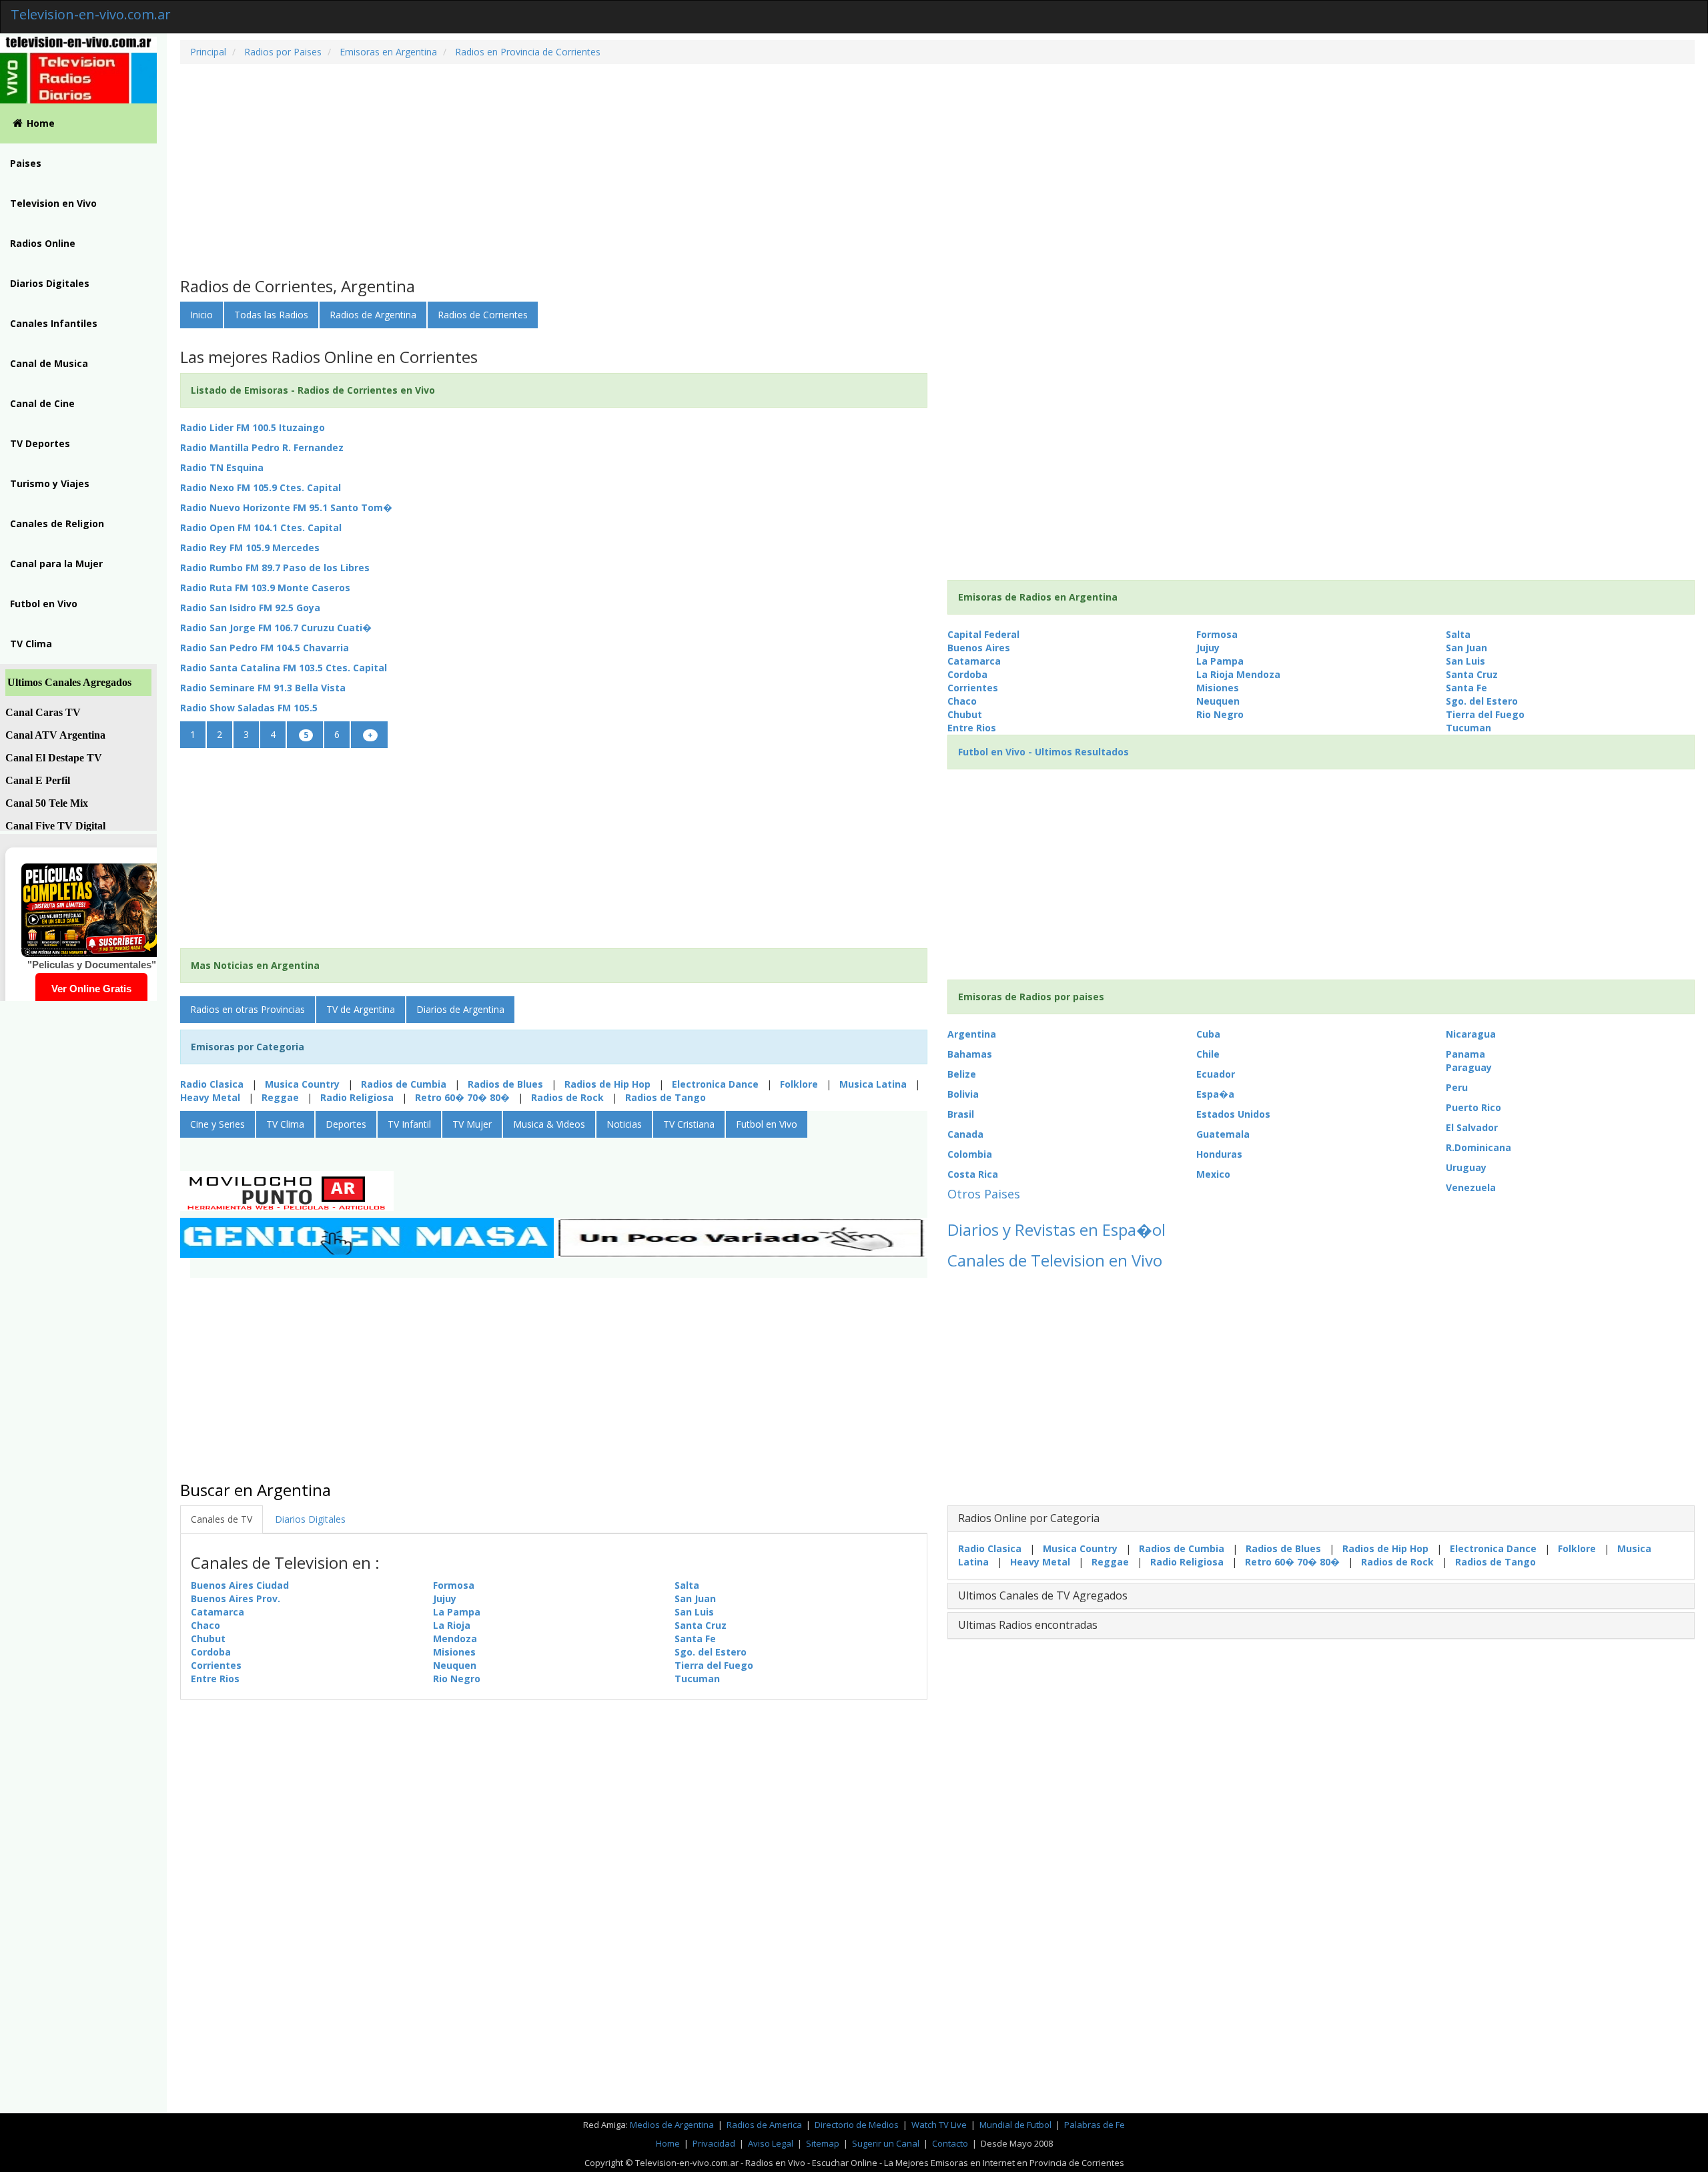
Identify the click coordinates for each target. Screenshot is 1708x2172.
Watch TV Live (940, 2125)
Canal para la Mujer (56, 564)
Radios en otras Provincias (248, 1009)
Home (41, 123)
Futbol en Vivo (44, 604)
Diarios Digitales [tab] (310, 1519)
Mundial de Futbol (1015, 2125)
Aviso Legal (771, 2143)
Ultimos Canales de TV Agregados (1043, 1595)
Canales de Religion (57, 523)
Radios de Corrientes (483, 315)
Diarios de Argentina (460, 1009)
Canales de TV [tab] (222, 1519)
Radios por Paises (282, 52)
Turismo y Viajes (50, 483)
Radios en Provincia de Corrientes (526, 52)
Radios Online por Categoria (1029, 1518)
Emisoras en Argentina (387, 52)
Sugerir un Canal (886, 2143)
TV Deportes (40, 443)
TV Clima (31, 644)
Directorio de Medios (858, 2125)
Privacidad (714, 2143)
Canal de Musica (49, 363)
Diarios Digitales (50, 283)
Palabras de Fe (1095, 2125)
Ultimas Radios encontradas (1028, 1625)
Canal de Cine (42, 403)
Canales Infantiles (54, 323)
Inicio (201, 315)
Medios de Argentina (673, 2125)
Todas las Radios (271, 315)
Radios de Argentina (373, 315)
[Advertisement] (580, 171)
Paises (26, 163)
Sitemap (823, 2143)
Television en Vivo (53, 203)
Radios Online (43, 243)
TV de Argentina (361, 1009)
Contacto (950, 2143)
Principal (208, 52)
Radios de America (765, 2125)
